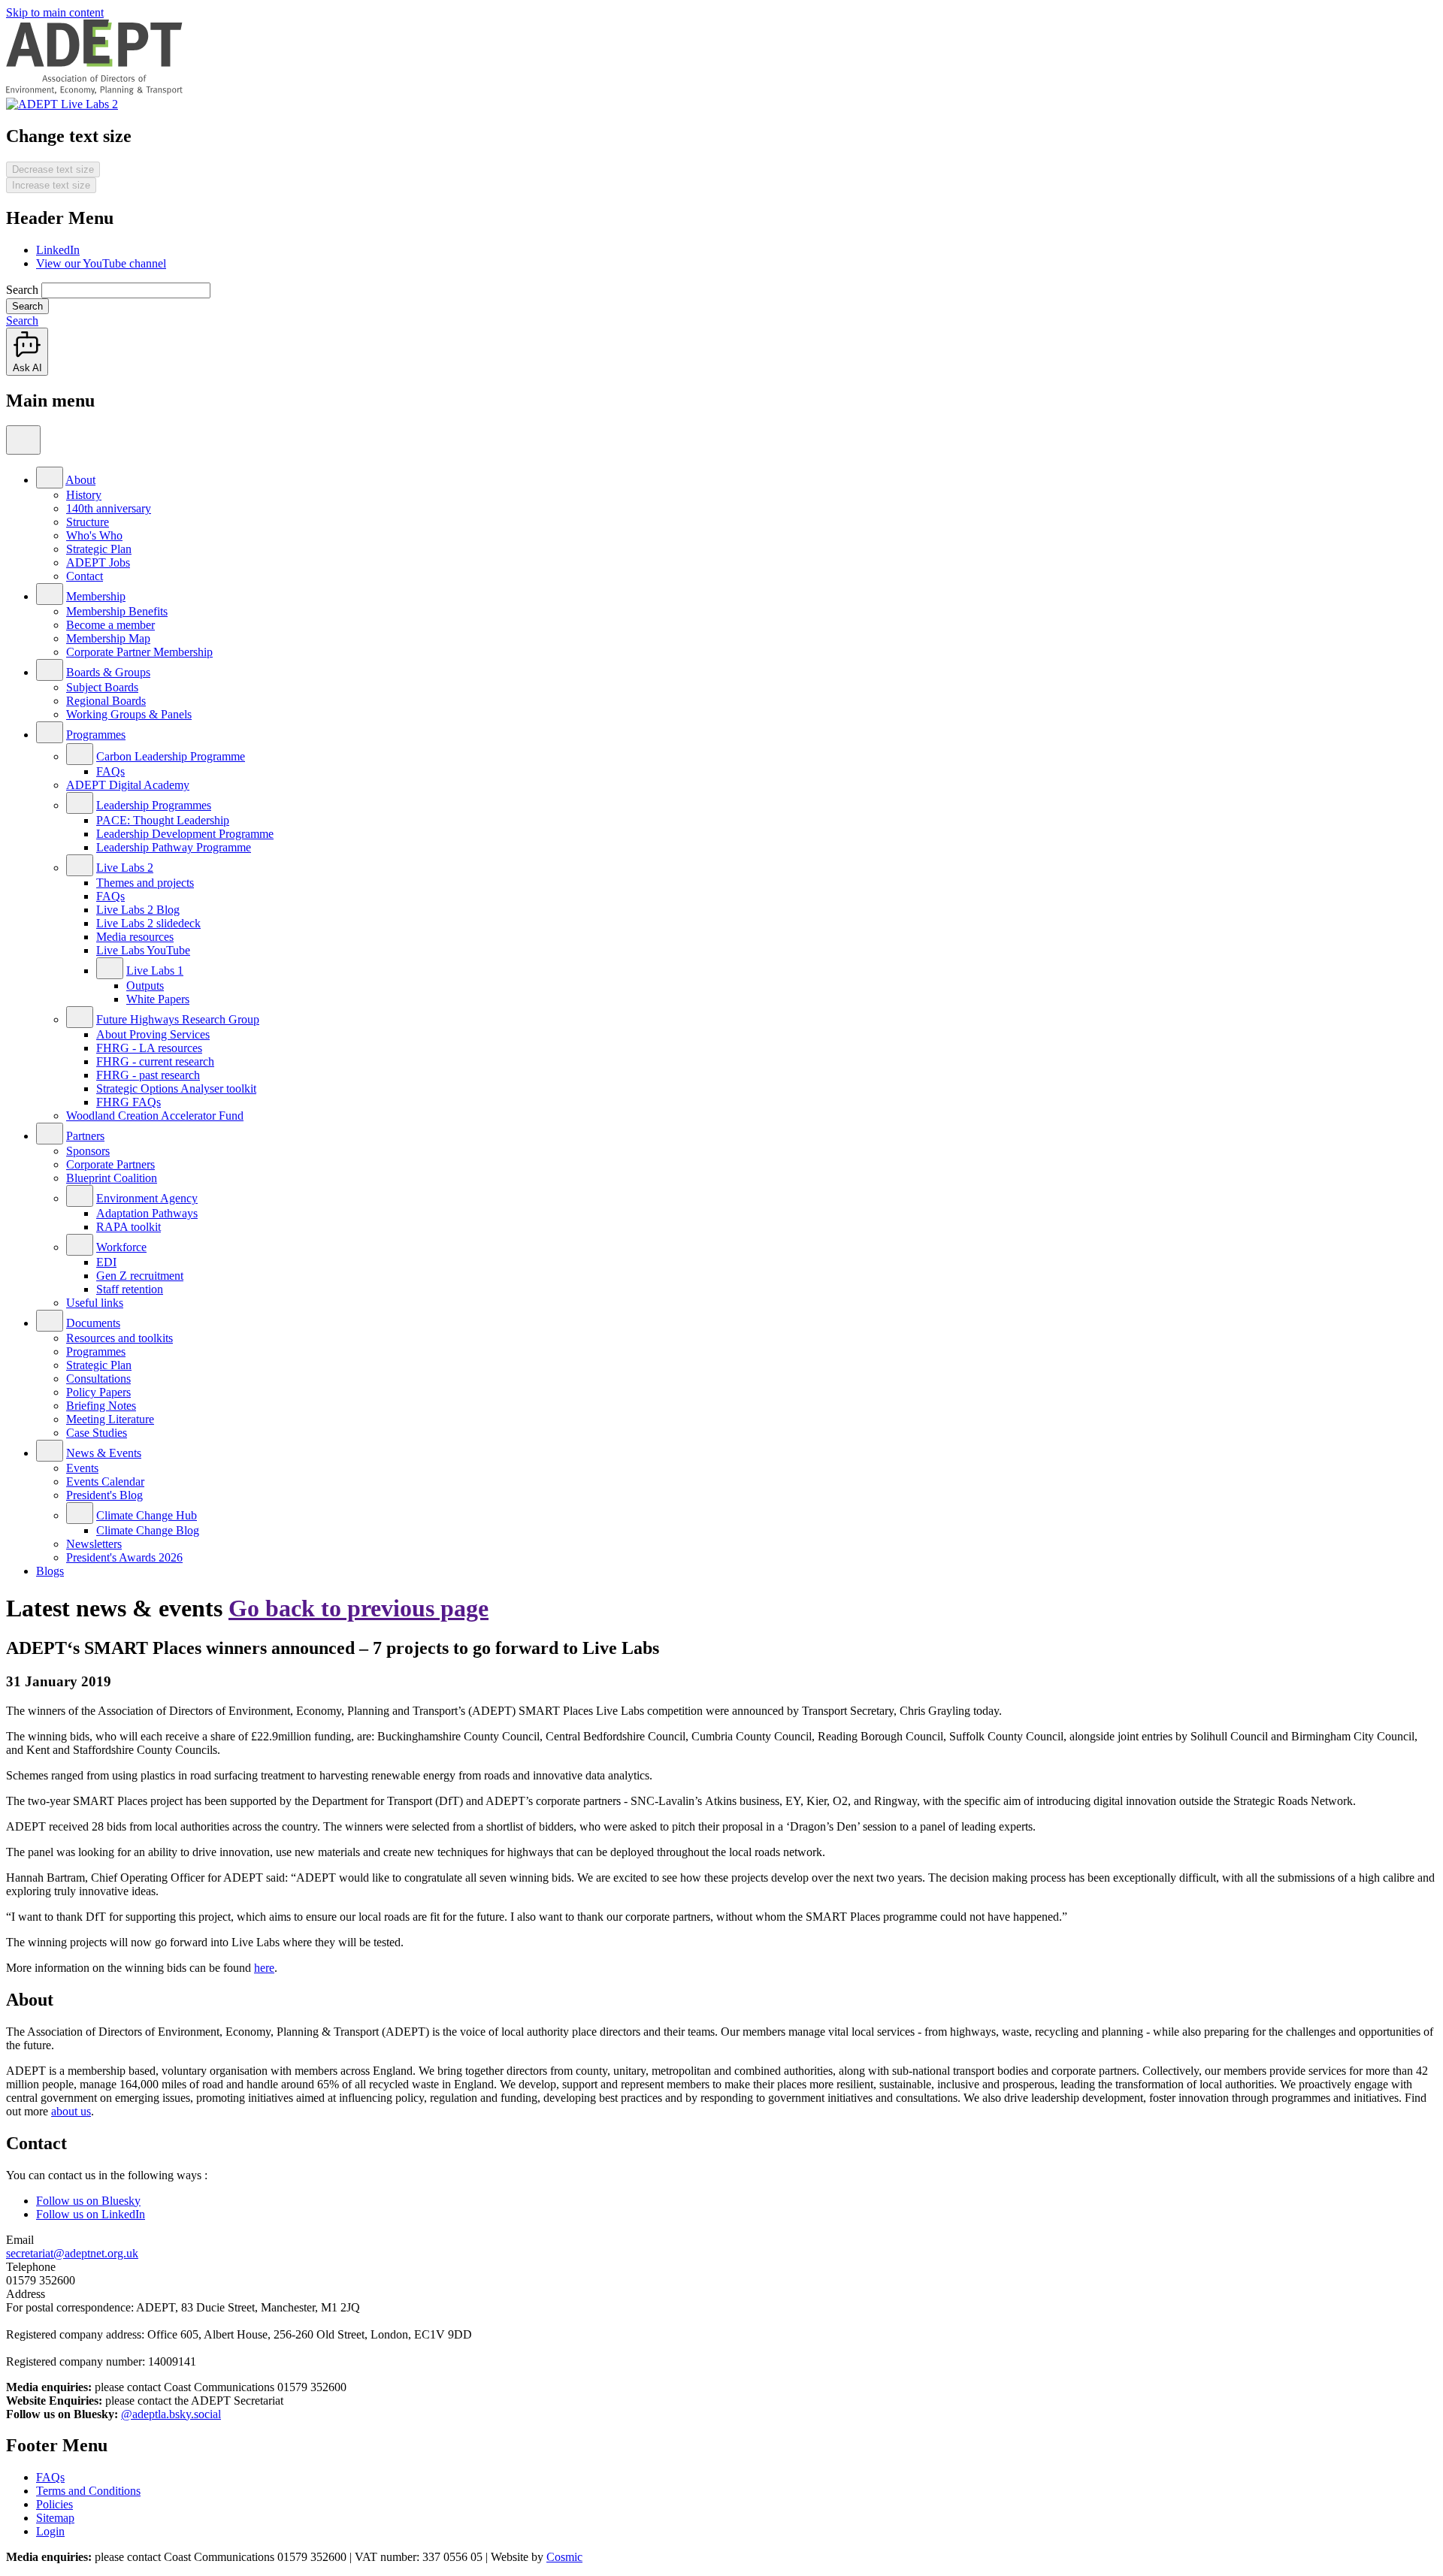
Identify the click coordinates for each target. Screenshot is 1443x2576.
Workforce (121, 1247)
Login (50, 2531)
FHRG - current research (155, 1061)
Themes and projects (145, 883)
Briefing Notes (101, 1406)
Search (22, 290)
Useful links (95, 1303)
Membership (96, 596)
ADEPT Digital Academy (128, 785)
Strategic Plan (99, 549)
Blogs (50, 1571)
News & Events (104, 1453)
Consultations (98, 1379)
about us (71, 2111)
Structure (88, 522)
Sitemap (55, 2518)
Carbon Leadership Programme (171, 756)
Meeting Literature (110, 1419)
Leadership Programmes (154, 805)
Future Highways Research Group (178, 1019)
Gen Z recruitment (140, 1276)
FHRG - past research (148, 1075)
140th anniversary (109, 508)
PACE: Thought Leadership (163, 820)
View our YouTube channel (101, 263)
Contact (85, 576)
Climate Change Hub (147, 1515)
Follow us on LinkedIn (91, 2214)
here (264, 1968)
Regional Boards (106, 701)
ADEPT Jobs (98, 562)
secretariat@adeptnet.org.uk (72, 2253)
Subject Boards (102, 687)
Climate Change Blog (148, 1530)
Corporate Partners (110, 1164)
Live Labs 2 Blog (138, 910)
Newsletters (94, 1544)
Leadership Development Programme (185, 834)
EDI (106, 1262)
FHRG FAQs (129, 1102)
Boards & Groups (108, 672)
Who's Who (94, 535)
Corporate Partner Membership (139, 652)
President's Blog (104, 1495)
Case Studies (97, 1433)
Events (82, 1468)
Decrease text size (53, 169)
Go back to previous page (358, 1608)
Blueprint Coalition (112, 1178)
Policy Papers (98, 1392)
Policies (54, 2504)
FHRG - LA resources (149, 1048)
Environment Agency (147, 1198)
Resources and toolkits (119, 1338)
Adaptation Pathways (147, 1213)
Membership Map (108, 638)
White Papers (158, 999)
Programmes (96, 735)
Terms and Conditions (88, 2491)
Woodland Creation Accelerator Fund (155, 1116)
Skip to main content (55, 12)
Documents (93, 1323)
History (84, 495)
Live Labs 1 (155, 971)
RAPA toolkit (129, 1227)
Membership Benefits (117, 611)
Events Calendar (105, 1482)
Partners (85, 1136)
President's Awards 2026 (124, 1557)
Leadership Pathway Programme (174, 847)
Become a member (110, 625)
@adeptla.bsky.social (171, 2414)
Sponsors (88, 1151)
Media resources (135, 937)
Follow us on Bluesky (88, 2201)
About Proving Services (153, 1034)
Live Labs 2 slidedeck (148, 923)
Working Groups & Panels (129, 714)
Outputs (145, 986)
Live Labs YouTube (143, 950)
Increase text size (51, 185)
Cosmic (564, 2557)
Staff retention (130, 1289)
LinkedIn (58, 250)
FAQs (110, 771)
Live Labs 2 (125, 868)
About (80, 480)
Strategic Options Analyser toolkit (176, 1088)
